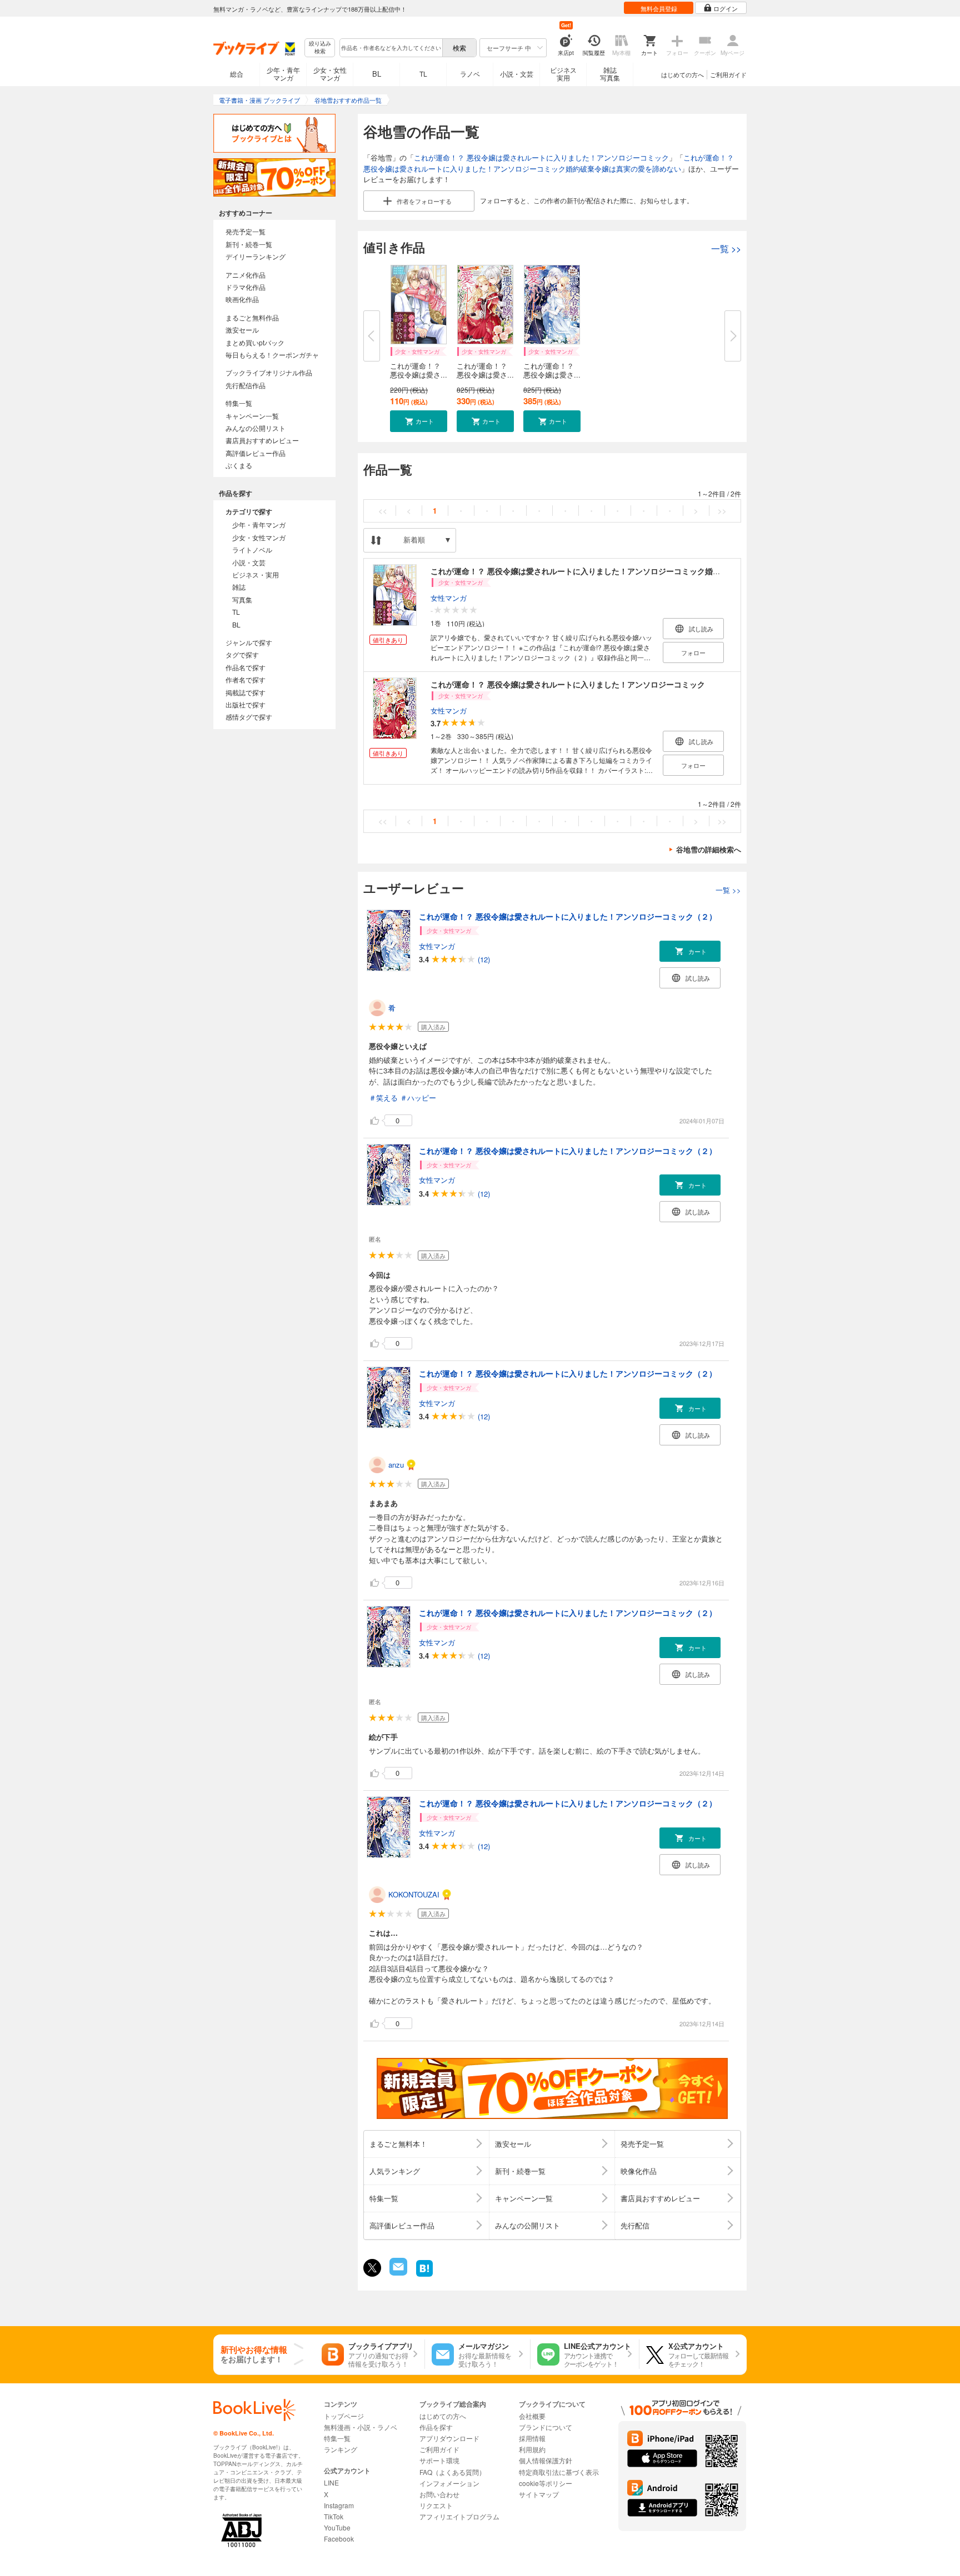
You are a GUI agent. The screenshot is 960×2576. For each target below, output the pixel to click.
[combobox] (391, 48)
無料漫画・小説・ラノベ (361, 2427)
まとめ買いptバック (255, 342)
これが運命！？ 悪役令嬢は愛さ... (419, 370)
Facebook (339, 2539)
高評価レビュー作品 (256, 453)
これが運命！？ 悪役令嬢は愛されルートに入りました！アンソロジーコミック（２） (568, 916)
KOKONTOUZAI (414, 1894)
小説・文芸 (517, 74)
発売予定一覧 (246, 231)
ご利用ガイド (728, 74)
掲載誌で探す (246, 692)
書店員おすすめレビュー (262, 440)
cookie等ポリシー (546, 2483)
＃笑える (383, 1098)
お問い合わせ (439, 2494)
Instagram (339, 2505)
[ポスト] (372, 2268)
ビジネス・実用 (256, 574)
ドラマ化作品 (246, 287)
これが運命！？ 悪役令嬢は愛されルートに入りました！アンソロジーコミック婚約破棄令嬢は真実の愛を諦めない (549, 163)
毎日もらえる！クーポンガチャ (272, 355)
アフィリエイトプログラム (459, 2516)
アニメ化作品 (246, 275)
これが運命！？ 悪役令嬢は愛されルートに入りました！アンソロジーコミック (541, 157)
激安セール (242, 330)
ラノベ (470, 74)
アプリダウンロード (449, 2438)
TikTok (334, 2516)
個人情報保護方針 (546, 2460)
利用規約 (532, 2449)
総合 (237, 74)
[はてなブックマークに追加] (424, 2275)
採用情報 (532, 2438)
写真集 (242, 599)
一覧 (726, 248)
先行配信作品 (246, 385)
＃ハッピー (418, 1098)
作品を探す (436, 2427)
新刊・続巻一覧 (249, 244)
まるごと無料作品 (252, 317)
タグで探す (242, 654)
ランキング (341, 2449)
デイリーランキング (256, 256)
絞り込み (320, 47)
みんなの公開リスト (256, 428)
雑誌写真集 (610, 74)
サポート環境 (439, 2460)
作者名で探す (246, 679)
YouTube (337, 2527)
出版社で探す (246, 704)
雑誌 (239, 587)
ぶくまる (239, 465)
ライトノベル (252, 549)
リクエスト (436, 2505)
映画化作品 (242, 299)
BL (377, 74)
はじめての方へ (682, 74)
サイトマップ (539, 2494)
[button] (419, 421)
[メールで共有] (397, 2273)
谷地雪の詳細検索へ (709, 849)
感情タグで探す (249, 717)
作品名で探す (246, 667)
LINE (331, 2482)
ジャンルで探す (249, 642)
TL (423, 74)
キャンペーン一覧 (252, 416)
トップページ (344, 2416)
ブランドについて (546, 2427)
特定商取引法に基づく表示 (559, 2472)
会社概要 (532, 2416)
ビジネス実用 (563, 74)
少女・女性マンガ (330, 74)
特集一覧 (239, 403)
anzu (396, 1465)
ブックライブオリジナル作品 (269, 372)
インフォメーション (449, 2483)
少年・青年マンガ (283, 74)
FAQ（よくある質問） (452, 2472)
